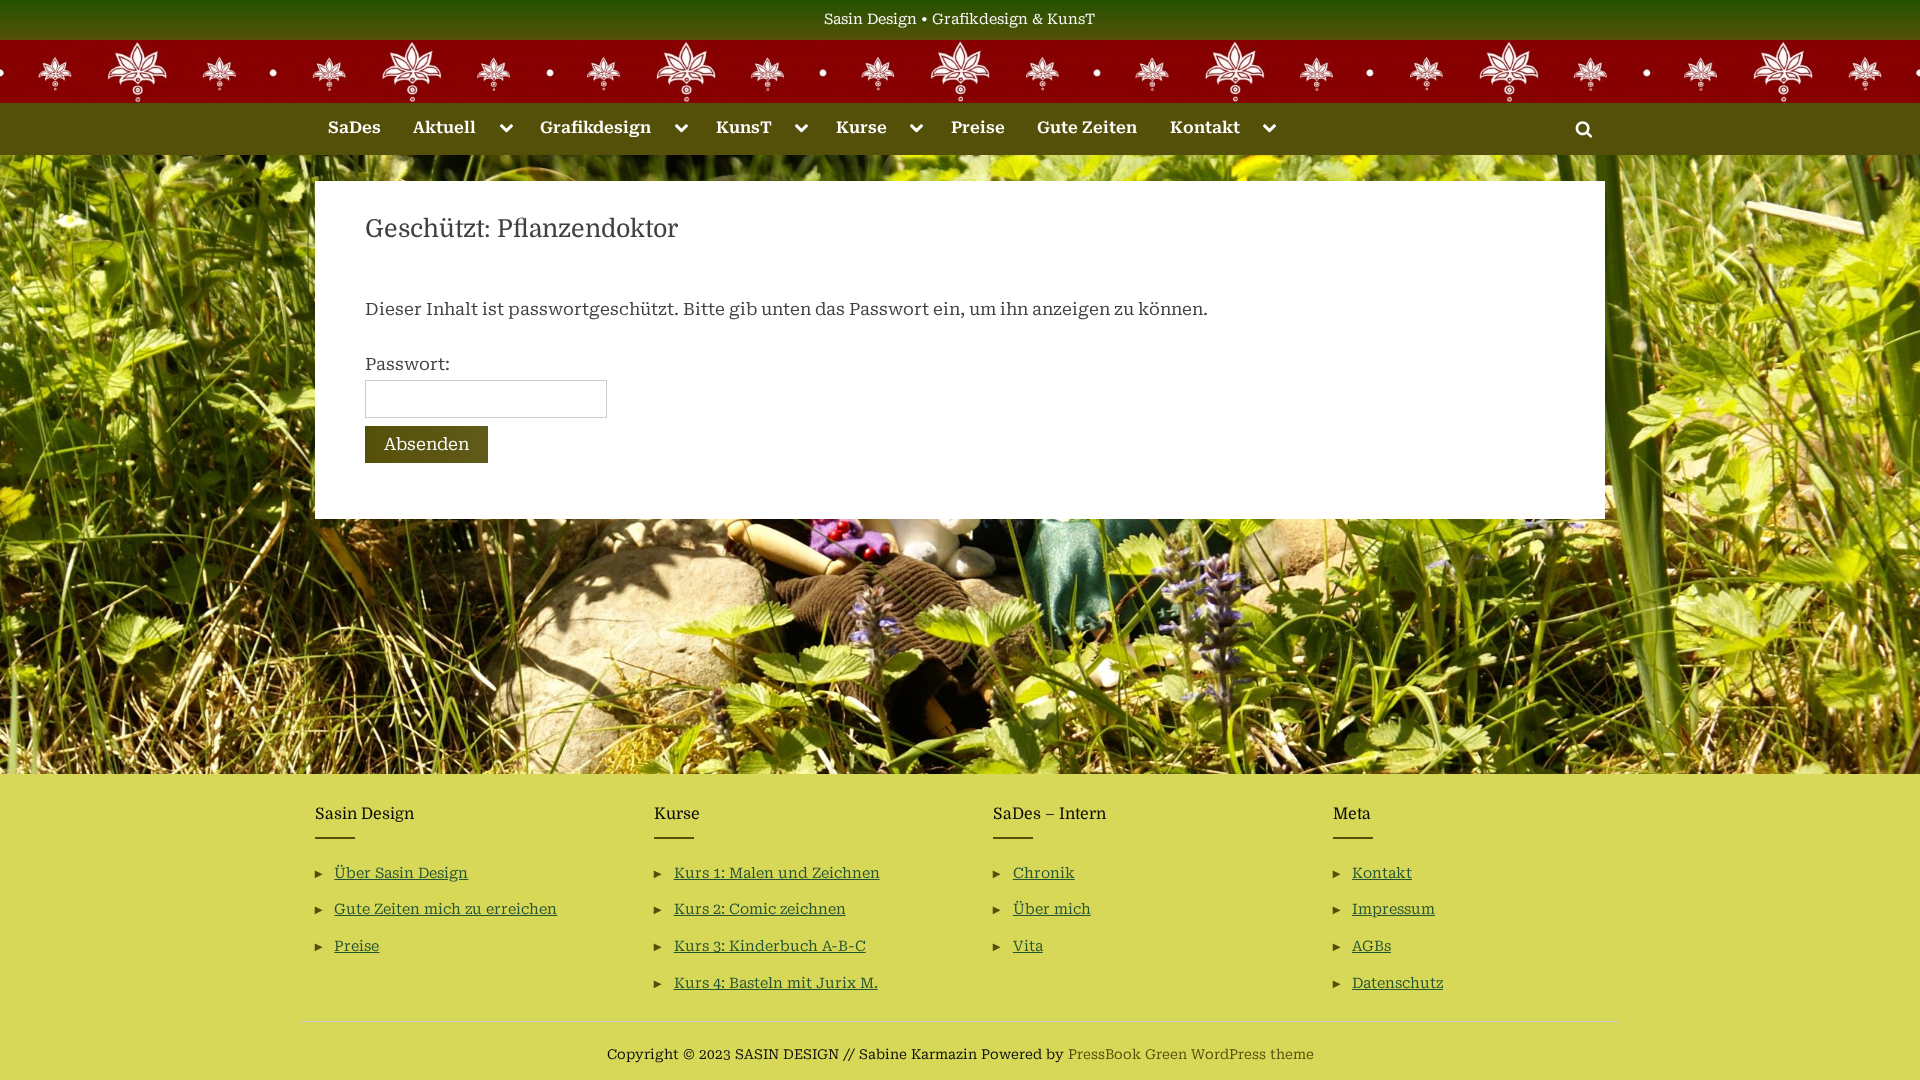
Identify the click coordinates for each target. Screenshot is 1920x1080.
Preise (978, 127)
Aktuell (444, 127)
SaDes (354, 127)
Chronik (1044, 873)
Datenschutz (1397, 983)
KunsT (744, 127)
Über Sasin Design (401, 873)
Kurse (861, 127)
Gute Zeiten (1087, 127)
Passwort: (407, 364)
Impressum (1393, 909)
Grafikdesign (595, 127)
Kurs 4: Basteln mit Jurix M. (776, 983)
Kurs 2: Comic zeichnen (760, 909)
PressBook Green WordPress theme (1191, 1054)
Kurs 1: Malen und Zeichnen (777, 873)
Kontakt (1205, 127)
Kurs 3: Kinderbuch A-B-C (770, 946)
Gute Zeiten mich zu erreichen (445, 909)
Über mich (1052, 909)
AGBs (1371, 946)
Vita (1028, 946)
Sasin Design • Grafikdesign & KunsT (959, 19)
